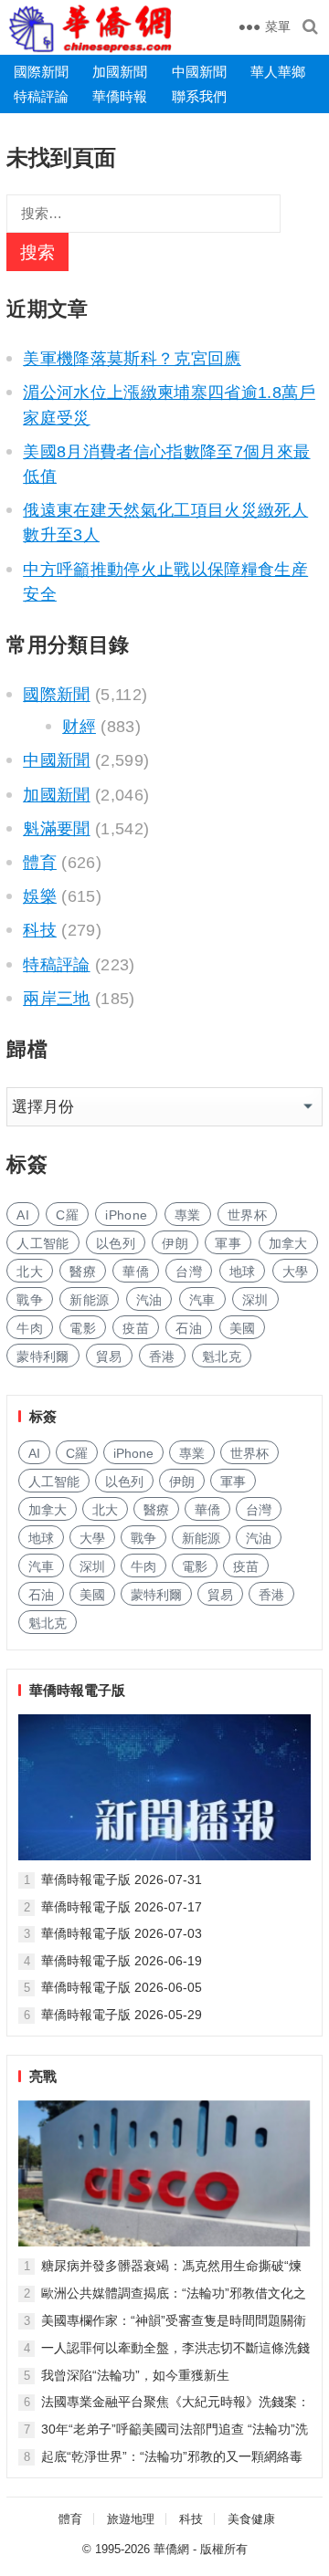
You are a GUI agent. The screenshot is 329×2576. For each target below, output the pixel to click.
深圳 (255, 1300)
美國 (243, 1328)
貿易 (109, 1356)
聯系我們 (199, 96)
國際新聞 (41, 72)
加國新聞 (120, 72)
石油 (189, 1328)
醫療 (83, 1272)
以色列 (116, 1243)
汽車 (202, 1300)
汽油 (149, 1300)
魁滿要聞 (56, 829)
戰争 (30, 1300)
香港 (162, 1356)
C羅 (67, 1215)
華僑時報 (120, 96)
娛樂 (40, 896)
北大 (30, 1272)
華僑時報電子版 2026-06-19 (122, 1961)
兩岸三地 (56, 999)
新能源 (89, 1300)
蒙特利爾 (42, 1356)
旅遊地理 (131, 2519)
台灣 (189, 1272)
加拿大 (288, 1243)
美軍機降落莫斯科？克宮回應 (132, 359)
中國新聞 (199, 72)
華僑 (136, 1272)
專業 (188, 1215)
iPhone (126, 1215)
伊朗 (175, 1243)
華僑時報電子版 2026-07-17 (122, 1907)
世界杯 (247, 1215)
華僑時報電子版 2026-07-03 (122, 1933)
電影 (83, 1328)
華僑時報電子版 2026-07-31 (122, 1880)
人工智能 (42, 1243)
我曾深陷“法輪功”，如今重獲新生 (135, 2375)
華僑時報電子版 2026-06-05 (122, 1987)
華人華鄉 (278, 72)
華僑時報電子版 (77, 1690)
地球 (243, 1272)
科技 (40, 930)
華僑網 (171, 2549)
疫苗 (136, 1328)
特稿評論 (41, 96)
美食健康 (251, 2519)
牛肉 (30, 1328)
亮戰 (43, 2076)
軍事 (228, 1243)
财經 (79, 727)
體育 (40, 863)
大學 (296, 1272)
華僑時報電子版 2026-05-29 (122, 2015)
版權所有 (224, 2549)
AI (23, 1215)
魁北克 (222, 1356)
